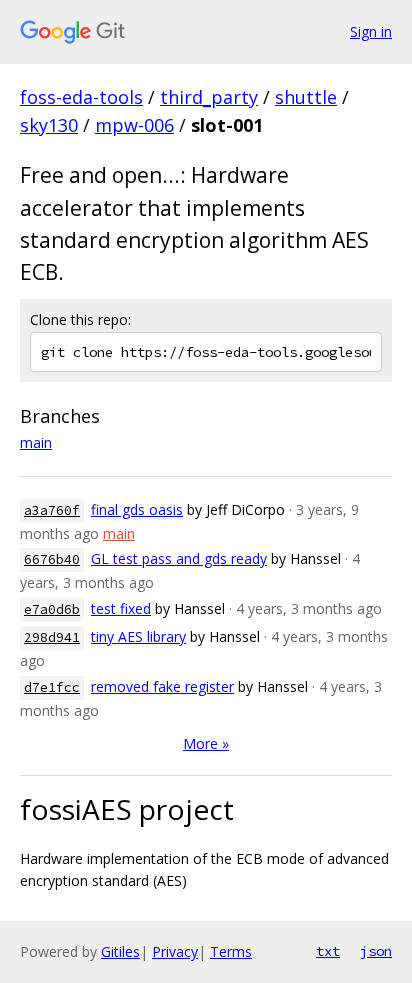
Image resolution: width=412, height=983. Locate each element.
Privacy (175, 951)
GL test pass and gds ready (179, 558)
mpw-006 (134, 125)
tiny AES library (138, 636)
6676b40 (52, 559)
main (36, 442)
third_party (209, 97)
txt (328, 951)
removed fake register (162, 686)
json (376, 951)
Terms (231, 951)
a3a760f (52, 510)
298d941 (52, 637)
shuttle (306, 97)
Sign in (371, 31)
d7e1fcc (52, 687)
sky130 (49, 125)
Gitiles (120, 951)
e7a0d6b (52, 609)
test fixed (121, 608)
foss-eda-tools (81, 97)
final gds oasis (137, 509)
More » (206, 743)
